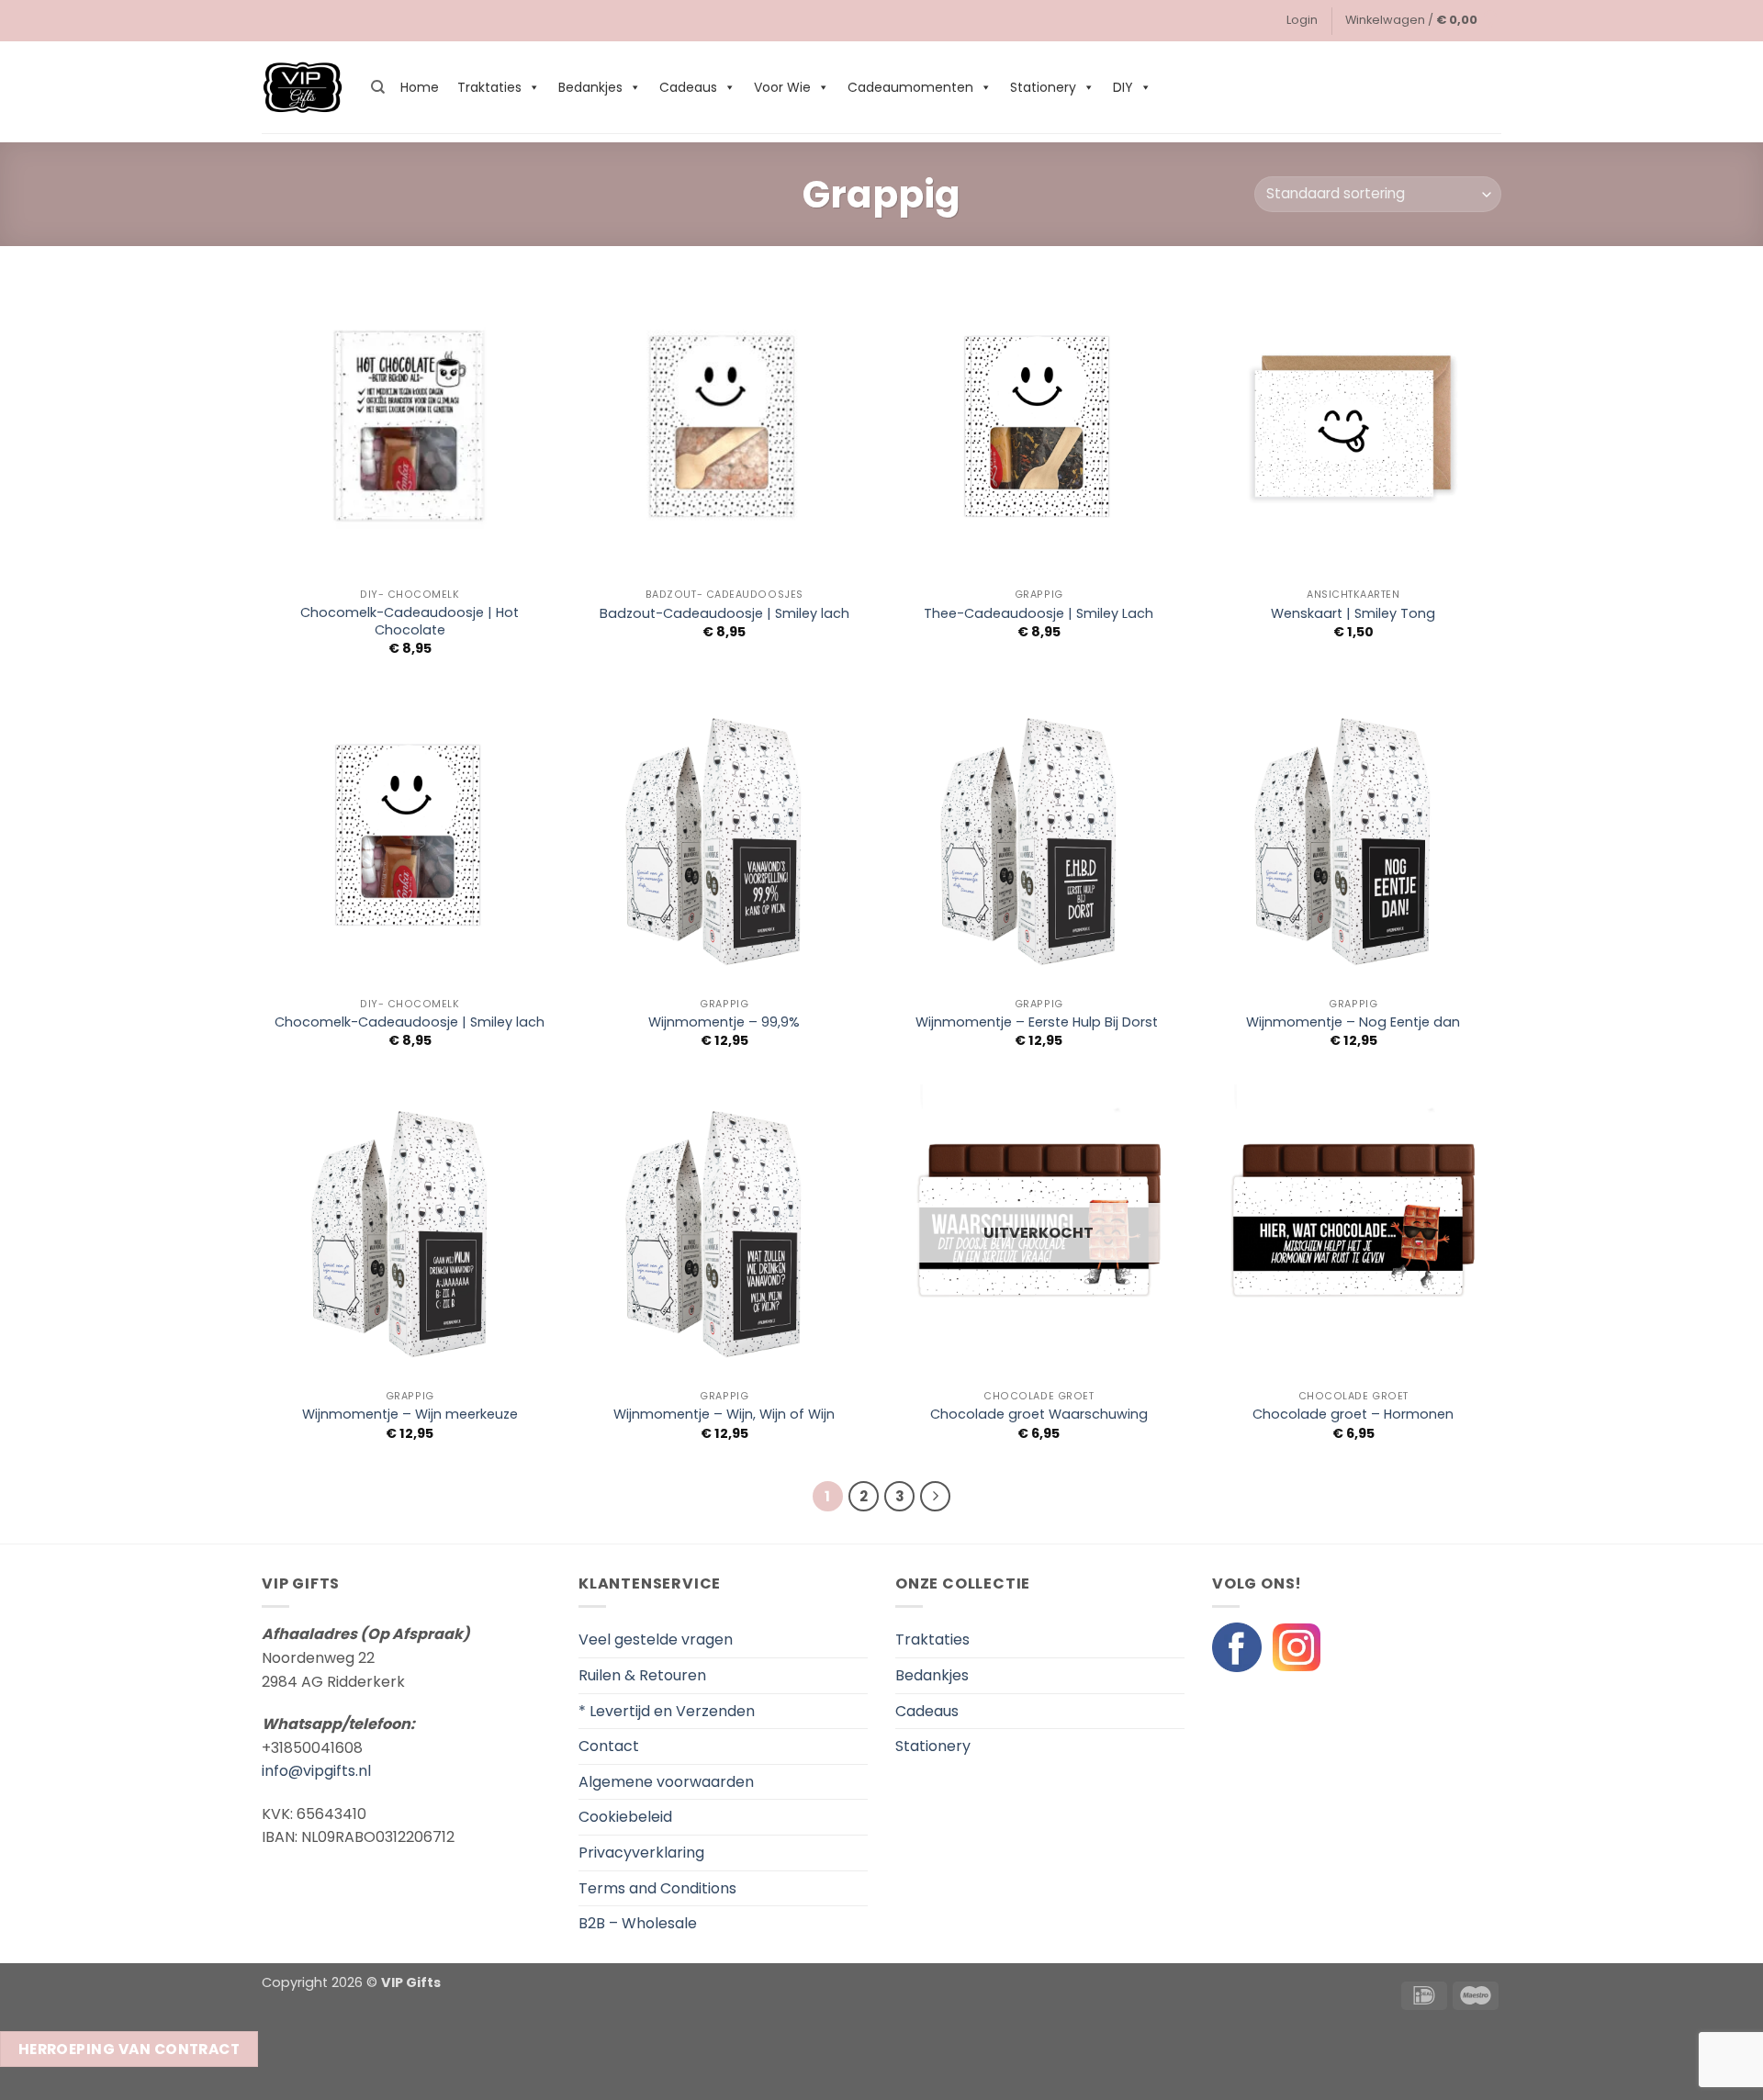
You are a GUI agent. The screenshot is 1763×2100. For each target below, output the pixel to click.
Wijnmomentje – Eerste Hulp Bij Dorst (1039, 1022)
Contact (609, 1746)
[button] (1302, 20)
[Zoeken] (378, 87)
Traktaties (489, 87)
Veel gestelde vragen (656, 1640)
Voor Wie (782, 87)
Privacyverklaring (641, 1853)
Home (420, 87)
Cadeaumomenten (910, 87)
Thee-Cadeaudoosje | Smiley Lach (1039, 614)
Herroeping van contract (129, 2049)
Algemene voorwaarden (666, 1782)
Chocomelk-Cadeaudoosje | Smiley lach (410, 1022)
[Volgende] (936, 1497)
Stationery (1043, 87)
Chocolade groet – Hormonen (1353, 1415)
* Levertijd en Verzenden (667, 1711)
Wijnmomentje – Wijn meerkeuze (410, 1415)
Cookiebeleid (625, 1817)
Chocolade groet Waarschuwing (1039, 1415)
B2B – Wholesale (638, 1923)
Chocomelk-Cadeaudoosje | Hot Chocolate (410, 621)
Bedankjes (590, 87)
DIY (1123, 87)
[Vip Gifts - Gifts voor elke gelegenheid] (303, 88)
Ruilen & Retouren (642, 1675)
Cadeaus (688, 87)
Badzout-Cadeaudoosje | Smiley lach (724, 614)
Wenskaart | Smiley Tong (1353, 614)
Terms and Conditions (657, 1888)
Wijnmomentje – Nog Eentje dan (1353, 1022)
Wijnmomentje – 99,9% (724, 1022)
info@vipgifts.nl (316, 1771)
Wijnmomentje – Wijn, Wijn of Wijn (724, 1415)
